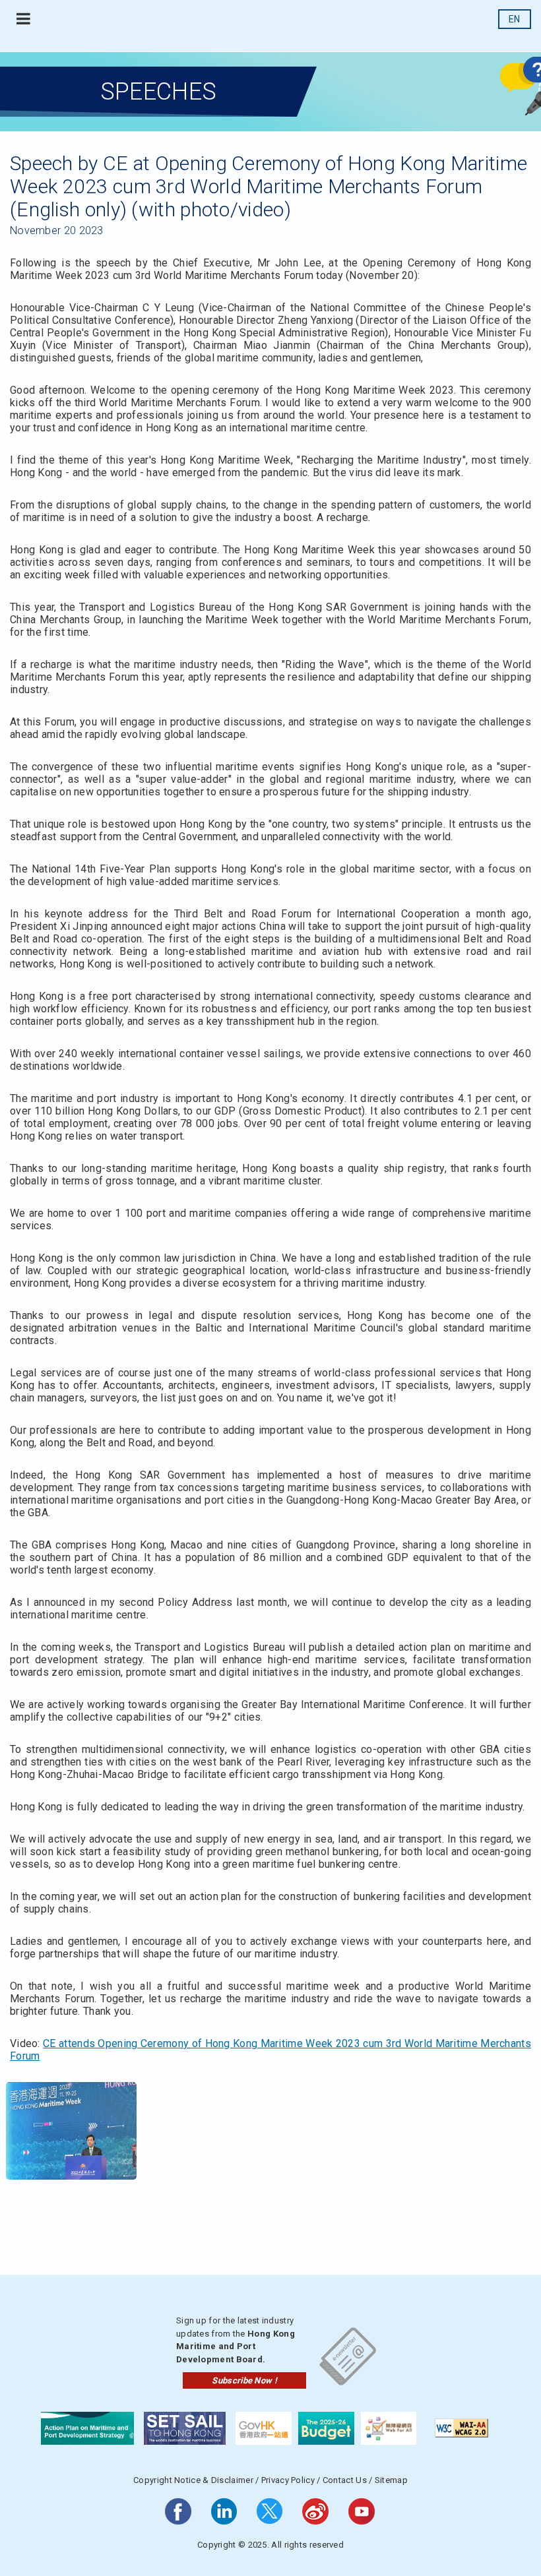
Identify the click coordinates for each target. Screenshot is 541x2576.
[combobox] (515, 19)
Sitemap (391, 2480)
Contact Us (345, 2480)
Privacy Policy (288, 2480)
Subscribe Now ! (244, 2380)
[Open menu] (23, 19)
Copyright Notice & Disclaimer (193, 2480)
